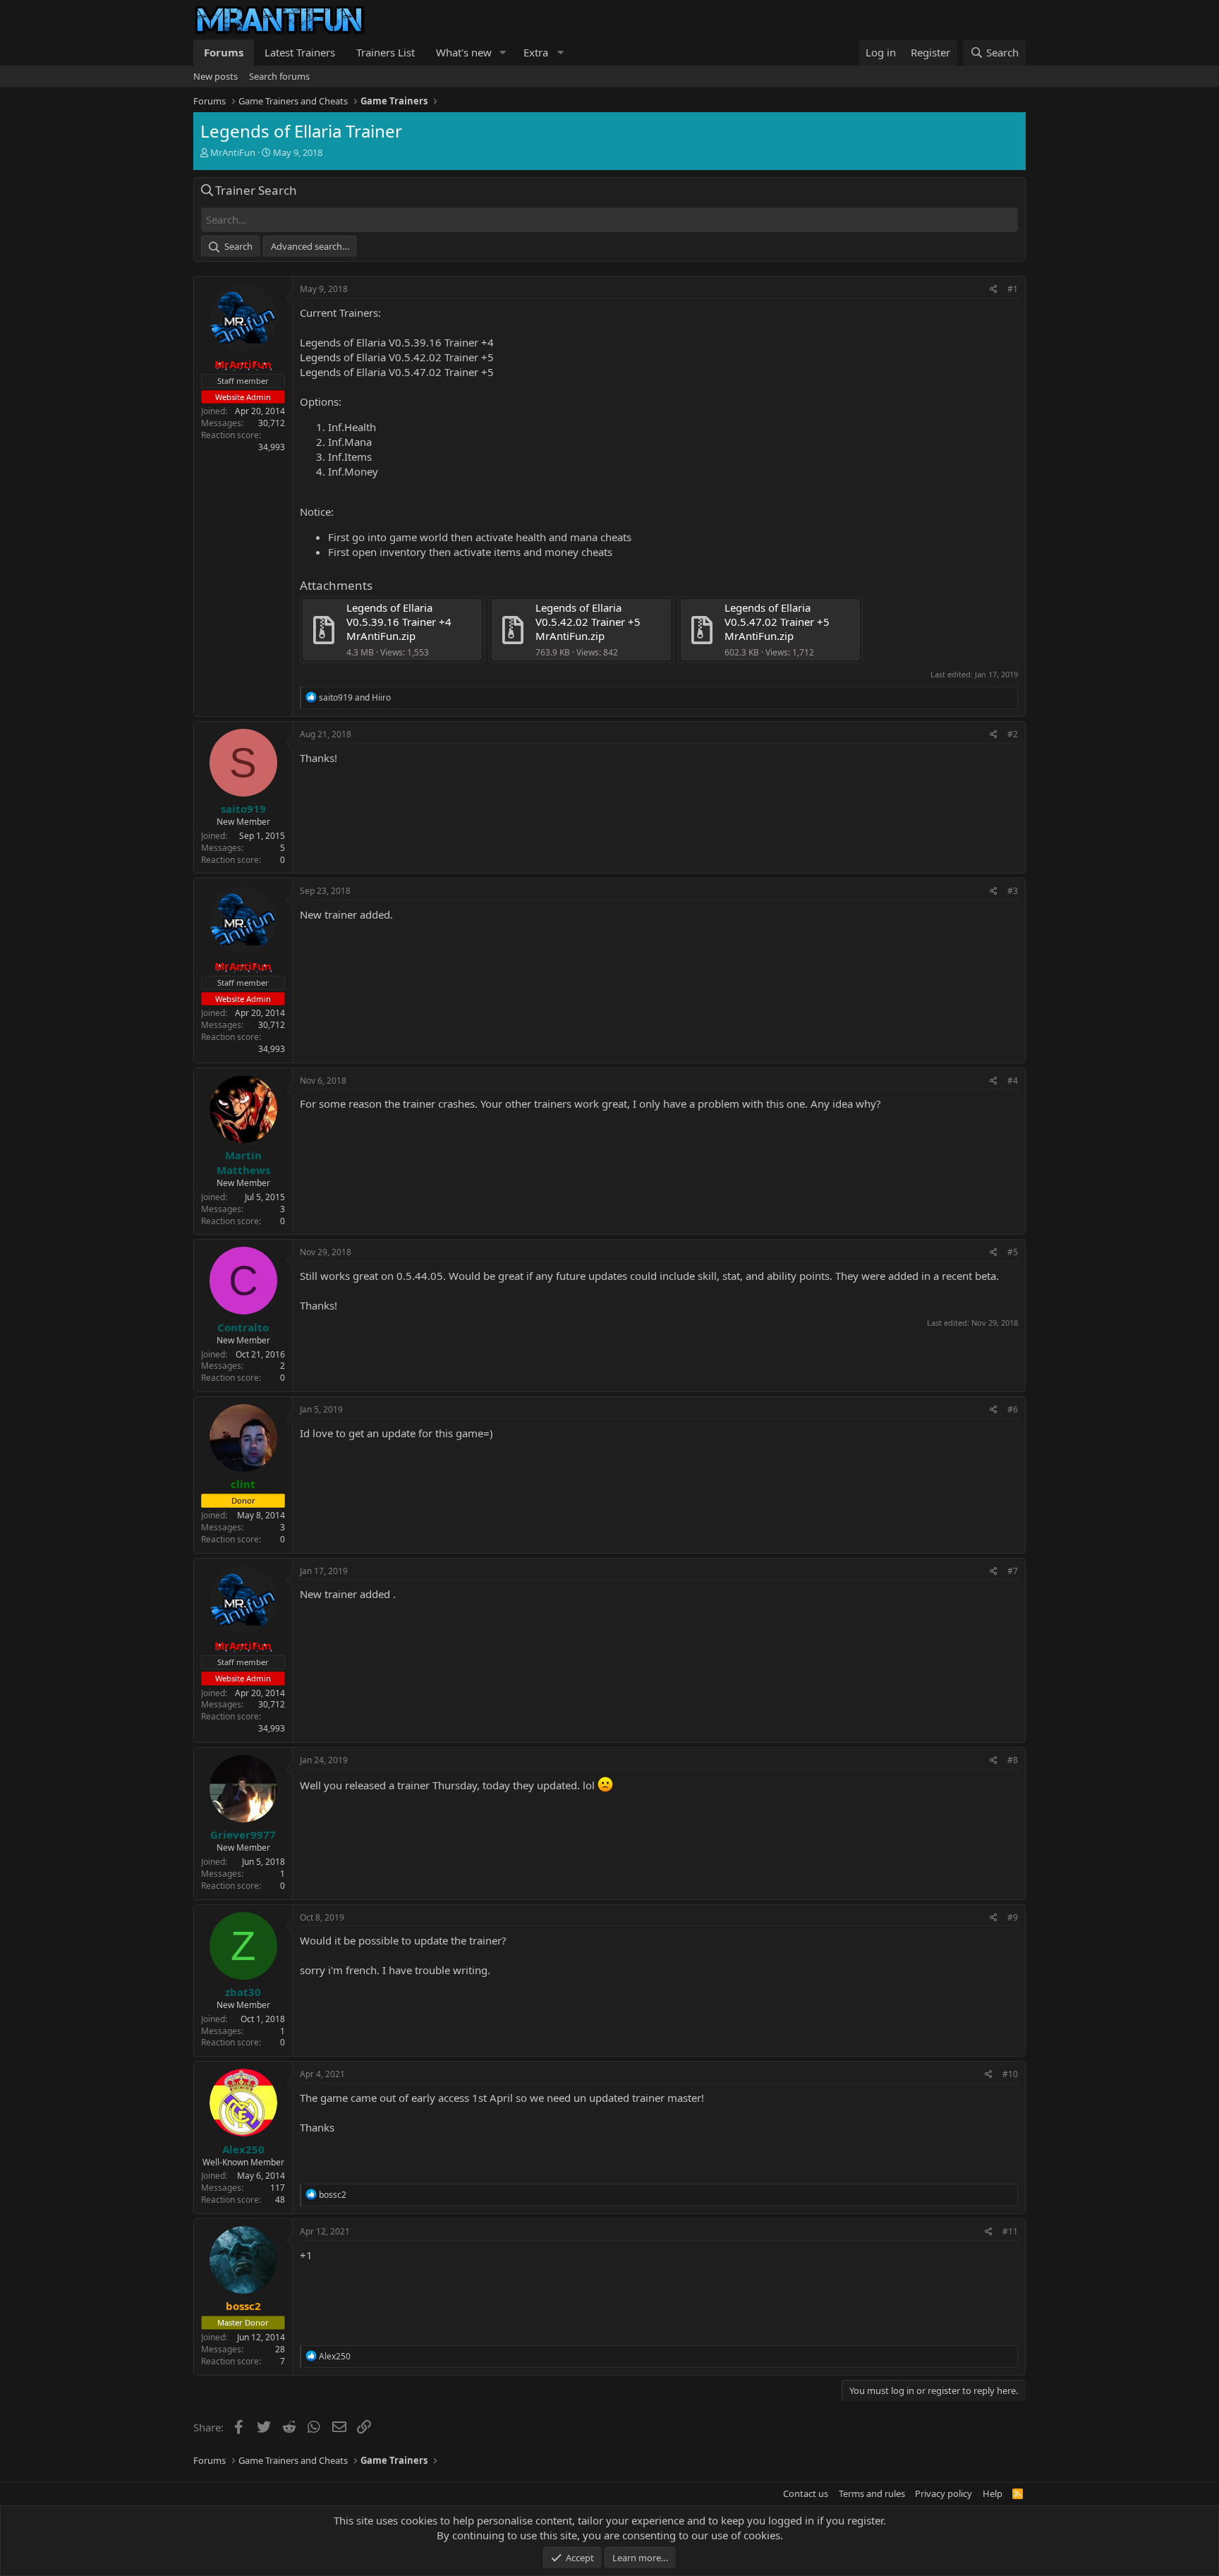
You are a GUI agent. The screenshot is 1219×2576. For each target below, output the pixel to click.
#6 (1013, 1409)
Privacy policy (944, 2493)
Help (993, 2493)
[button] (503, 53)
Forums (224, 52)
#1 (1013, 289)
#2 (1013, 734)
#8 (1013, 1760)
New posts (216, 76)
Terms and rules (872, 2493)
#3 (1013, 891)
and (355, 697)
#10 (1010, 2074)
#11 (1010, 2231)
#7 (1013, 1571)
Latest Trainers (300, 52)
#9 (1013, 1917)
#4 (1013, 1081)
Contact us (806, 2493)
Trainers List (386, 52)
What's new (464, 52)
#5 (1013, 1252)
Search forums (279, 76)
